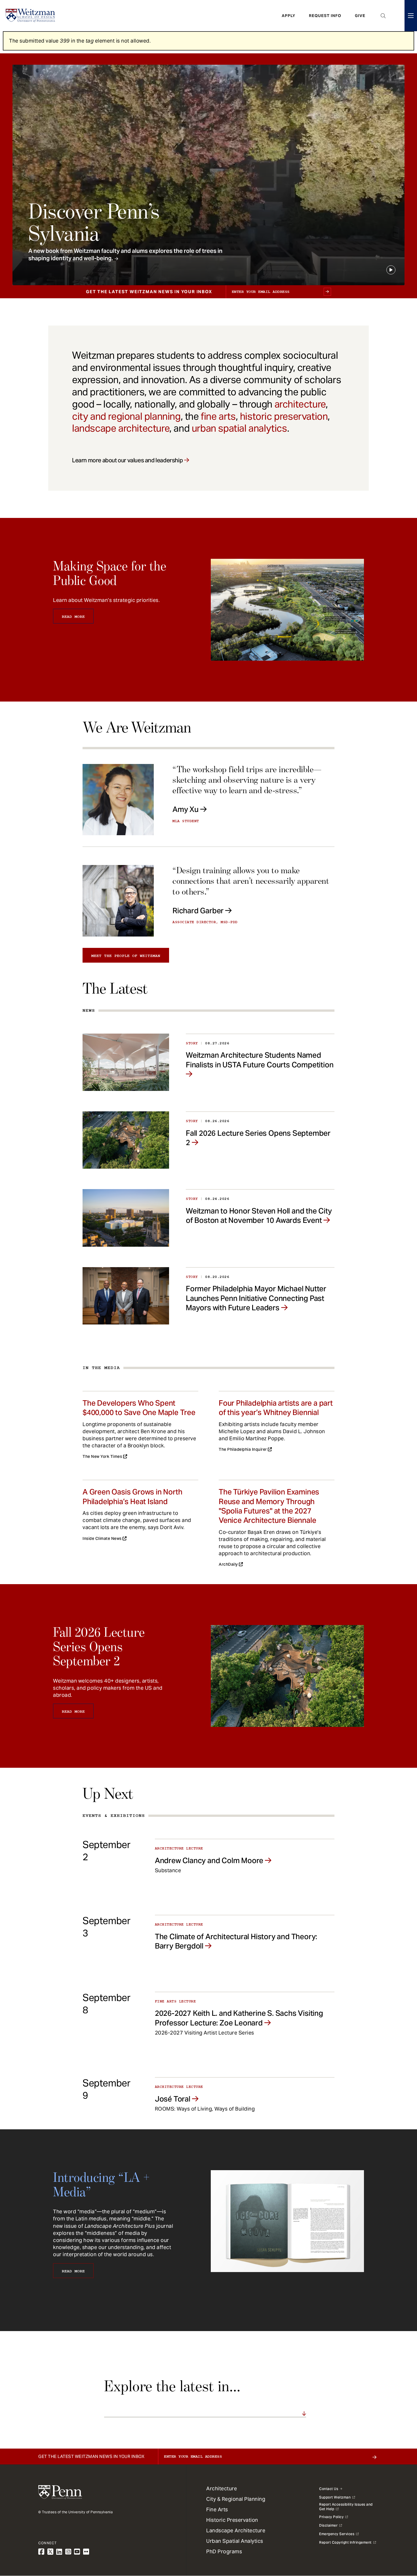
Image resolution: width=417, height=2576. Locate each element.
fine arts (218, 416)
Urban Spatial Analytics (235, 2541)
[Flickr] (86, 2552)
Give (360, 16)
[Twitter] (50, 2552)
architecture (300, 404)
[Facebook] (41, 2552)
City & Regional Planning (236, 2499)
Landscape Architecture (236, 2530)
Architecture (222, 2488)
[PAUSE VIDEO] (391, 270)
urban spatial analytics (239, 428)
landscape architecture (121, 428)
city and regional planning (126, 416)
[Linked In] (59, 2552)
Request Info (325, 16)
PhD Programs (224, 2551)
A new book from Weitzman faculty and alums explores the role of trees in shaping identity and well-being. (125, 255)
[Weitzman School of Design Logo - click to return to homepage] (30, 16)
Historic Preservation (232, 2520)
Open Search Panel (383, 16)
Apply (288, 16)
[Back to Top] (398, 2541)
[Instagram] (68, 2552)
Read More (73, 617)
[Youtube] (77, 2552)
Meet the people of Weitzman (126, 956)
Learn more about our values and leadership (127, 460)
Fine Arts (217, 2509)
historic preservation (284, 416)
